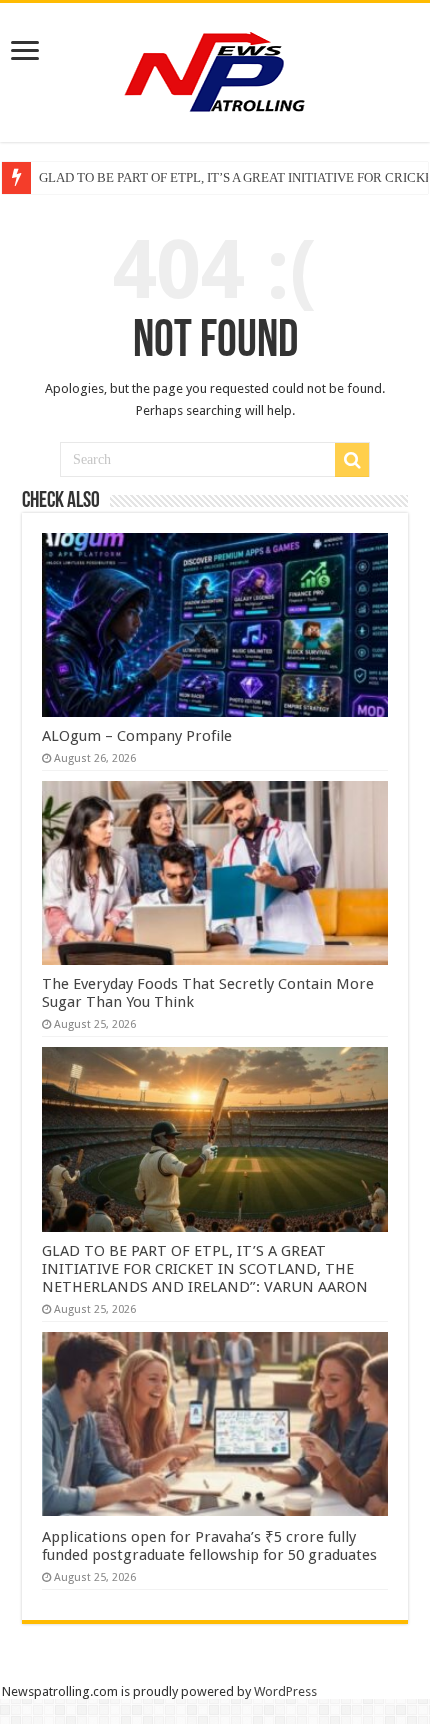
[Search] (352, 460)
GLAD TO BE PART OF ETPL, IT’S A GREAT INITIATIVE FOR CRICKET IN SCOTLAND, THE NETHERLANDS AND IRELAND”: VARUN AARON (205, 1269)
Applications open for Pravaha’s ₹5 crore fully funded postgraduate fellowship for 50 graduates (209, 1546)
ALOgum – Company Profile (137, 736)
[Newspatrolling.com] (215, 69)
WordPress (285, 1691)
